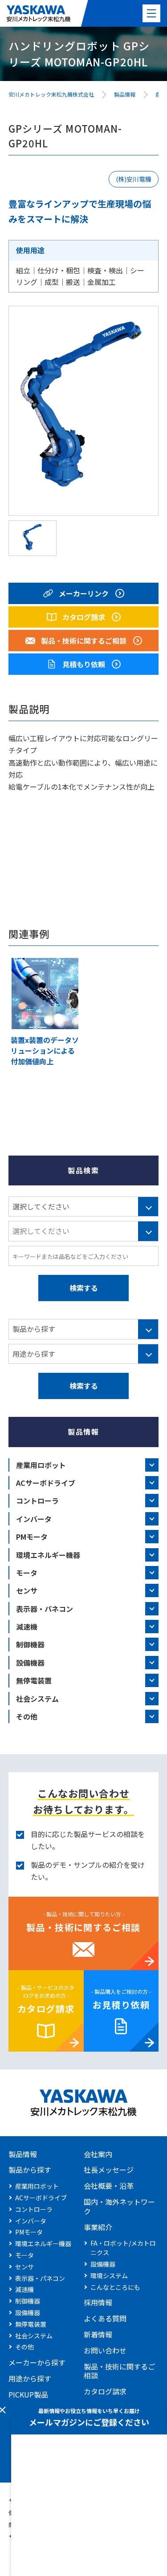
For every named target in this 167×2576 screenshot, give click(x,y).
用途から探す (30, 2378)
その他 (27, 1716)
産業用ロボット (41, 1465)
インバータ (34, 1519)
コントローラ (37, 1501)
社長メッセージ (109, 2170)
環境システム (109, 2276)
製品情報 (23, 2154)
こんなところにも (115, 2287)
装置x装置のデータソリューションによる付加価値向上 (45, 1051)
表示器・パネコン (45, 1609)
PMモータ (32, 1537)
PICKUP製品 (28, 2394)
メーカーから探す (37, 2362)
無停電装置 (34, 1680)
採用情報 (98, 2302)
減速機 (27, 1627)
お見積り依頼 (121, 2005)
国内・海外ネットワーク (119, 2206)
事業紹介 (98, 2227)
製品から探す (30, 2170)
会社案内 (98, 2154)
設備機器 (30, 1663)
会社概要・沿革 (109, 2186)
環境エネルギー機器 (48, 1555)
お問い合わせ (105, 2350)
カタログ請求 (46, 2009)
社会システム (37, 1699)
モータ (27, 1573)
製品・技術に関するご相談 (83, 1927)
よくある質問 (105, 2318)
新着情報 (98, 2334)
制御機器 (30, 1644)
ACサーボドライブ (46, 1483)
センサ (27, 1590)
